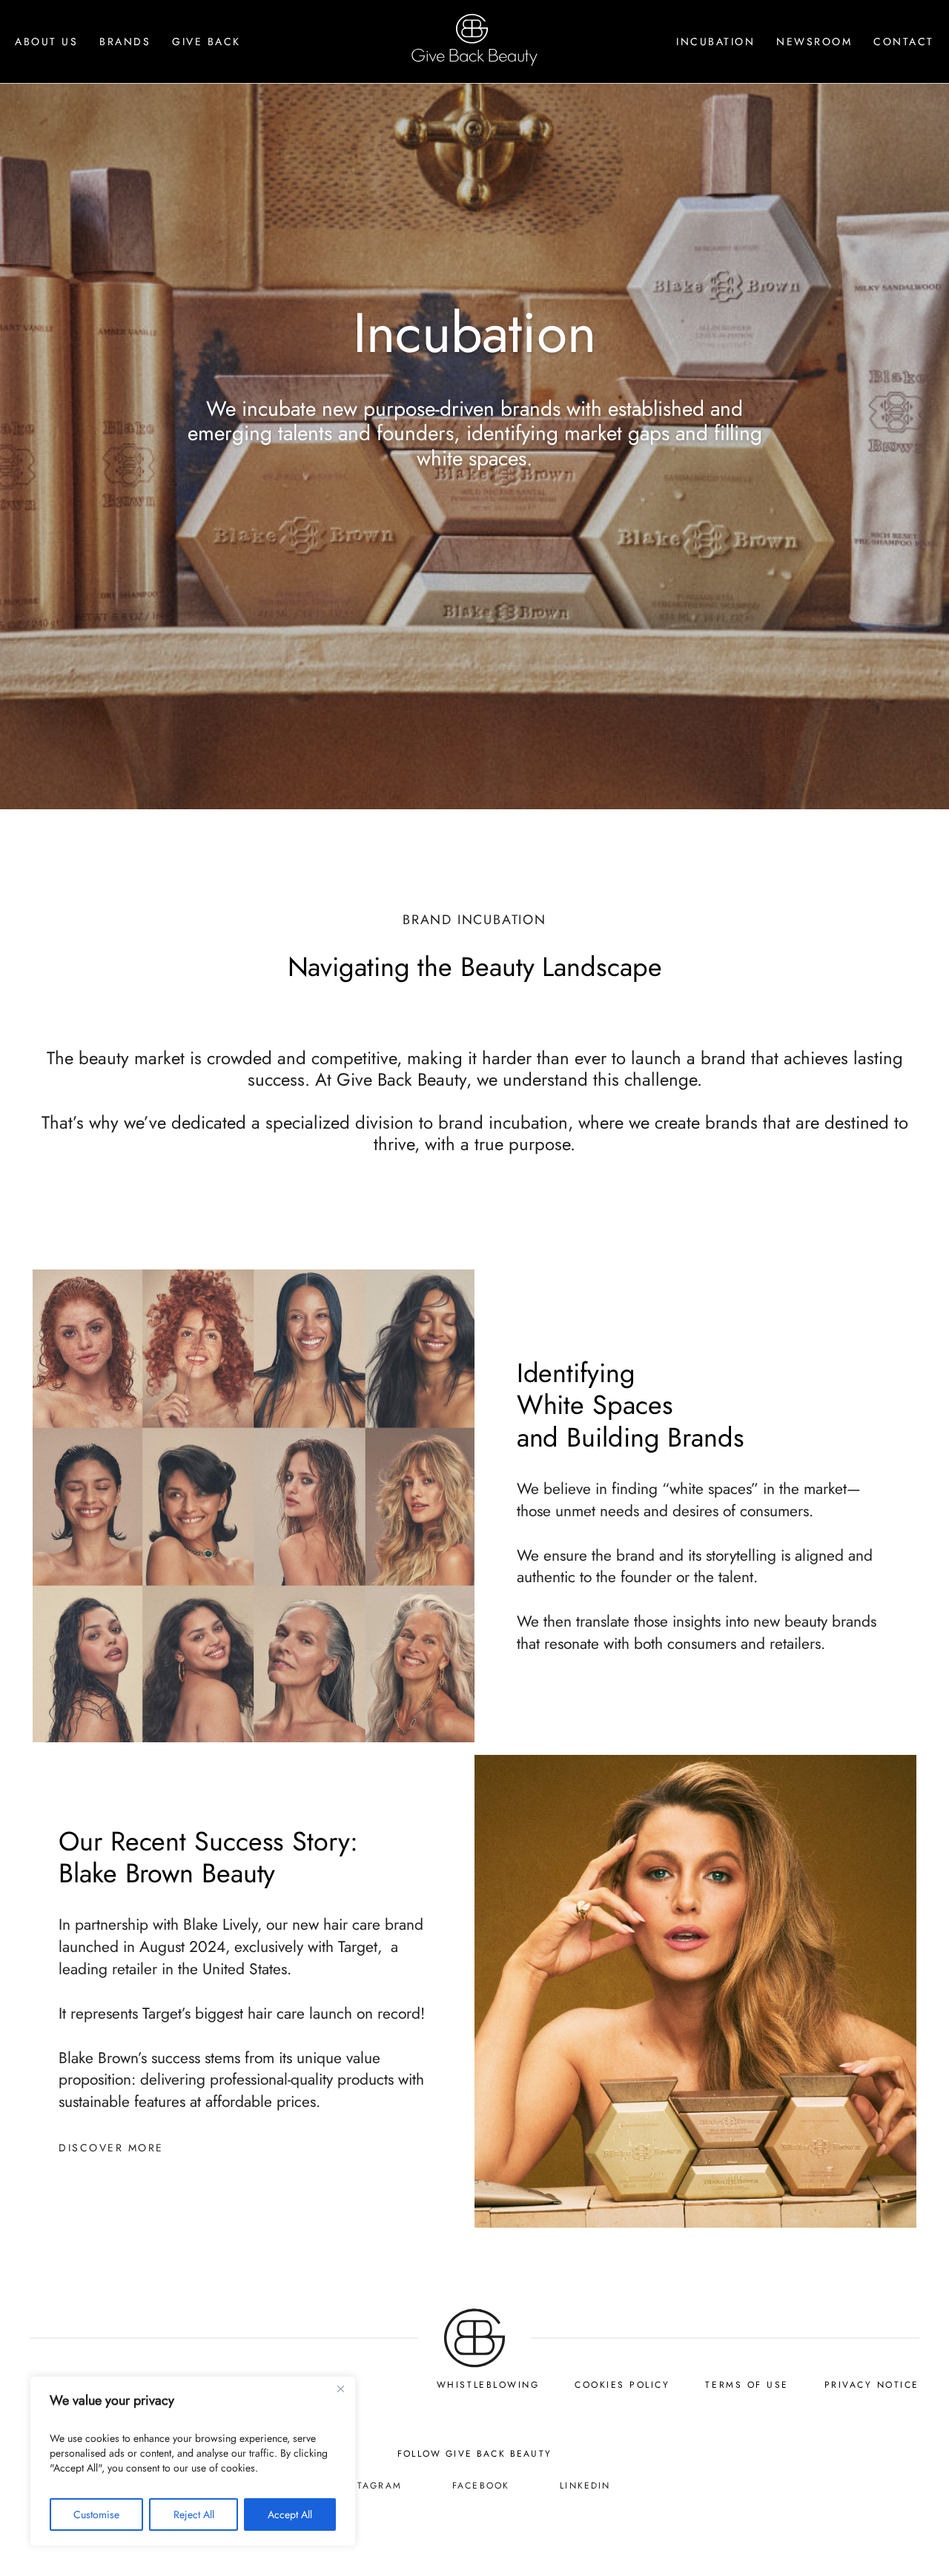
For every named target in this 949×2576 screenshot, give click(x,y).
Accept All (290, 2514)
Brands (125, 42)
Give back (206, 42)
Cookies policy (622, 2385)
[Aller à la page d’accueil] (474, 2363)
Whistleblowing (488, 2385)
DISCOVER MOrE (111, 2148)
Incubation (715, 42)
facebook (481, 2486)
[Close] (340, 2389)
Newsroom (814, 42)
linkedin (585, 2486)
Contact (904, 42)
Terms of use (747, 2385)
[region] (193, 2461)
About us (46, 42)
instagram (370, 2486)
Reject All (194, 2514)
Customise (96, 2514)
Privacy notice (872, 2385)
